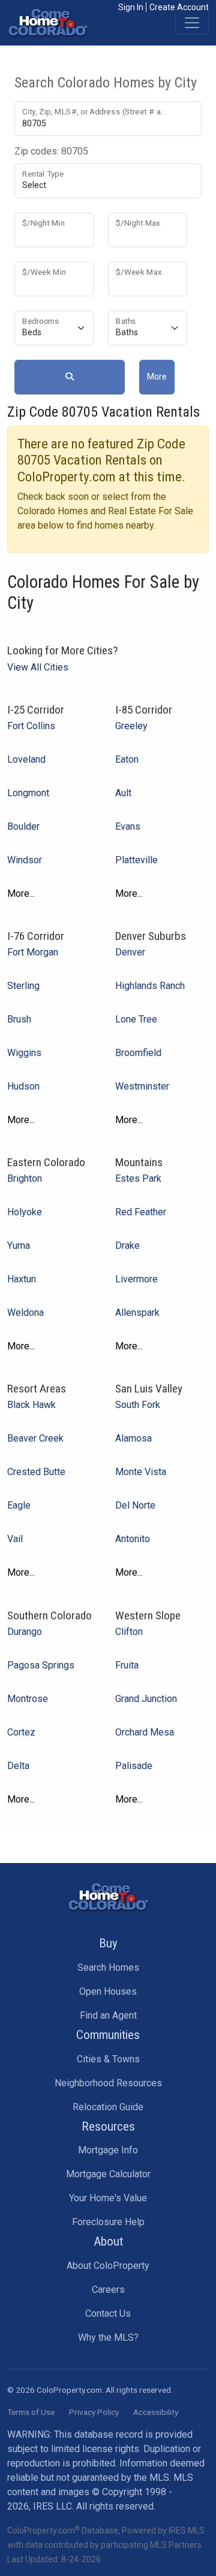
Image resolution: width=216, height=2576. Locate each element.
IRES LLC (52, 2506)
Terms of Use (31, 2412)
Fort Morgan (33, 952)
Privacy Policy (94, 2412)
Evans (128, 826)
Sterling (23, 986)
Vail (15, 1539)
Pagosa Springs (41, 1665)
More (157, 377)
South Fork (138, 1405)
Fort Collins (31, 726)
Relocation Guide (108, 2107)
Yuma (19, 1245)
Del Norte (135, 1505)
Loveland (26, 759)
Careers (108, 2290)
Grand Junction (146, 1699)
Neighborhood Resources (108, 2083)
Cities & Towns (108, 2059)
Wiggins (24, 1053)
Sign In (131, 7)
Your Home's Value (108, 2198)
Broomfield (138, 1053)
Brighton (25, 1178)
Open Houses (108, 1991)
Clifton (129, 1632)
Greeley (131, 726)
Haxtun (22, 1279)
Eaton (127, 759)
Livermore (136, 1279)
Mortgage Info (108, 2150)
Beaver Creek (35, 1438)
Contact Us (108, 2313)
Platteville (136, 860)
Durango (25, 1632)
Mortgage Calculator (108, 2174)
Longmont (28, 793)
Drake (127, 1245)
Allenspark (137, 1313)
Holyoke (25, 1212)
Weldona (25, 1313)
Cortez (21, 1732)
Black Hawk (31, 1405)
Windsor (25, 860)
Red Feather (141, 1212)
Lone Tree (136, 1019)
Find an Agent (108, 2015)
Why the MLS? (108, 2337)
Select (34, 185)
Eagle (19, 1505)
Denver (130, 952)
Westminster (142, 1086)
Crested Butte (36, 1472)
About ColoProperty (108, 2266)
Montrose (28, 1699)
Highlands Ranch (150, 986)
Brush (19, 1019)
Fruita (127, 1665)
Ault (123, 793)
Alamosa (133, 1438)
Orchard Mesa (145, 1732)
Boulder (23, 826)
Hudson (23, 1086)
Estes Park (138, 1178)
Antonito (133, 1539)
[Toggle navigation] (192, 23)
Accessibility (156, 2412)
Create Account (179, 7)
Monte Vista (141, 1472)
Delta (18, 1766)
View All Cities (38, 667)
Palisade (134, 1766)
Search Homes (108, 1967)
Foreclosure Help (108, 2222)
